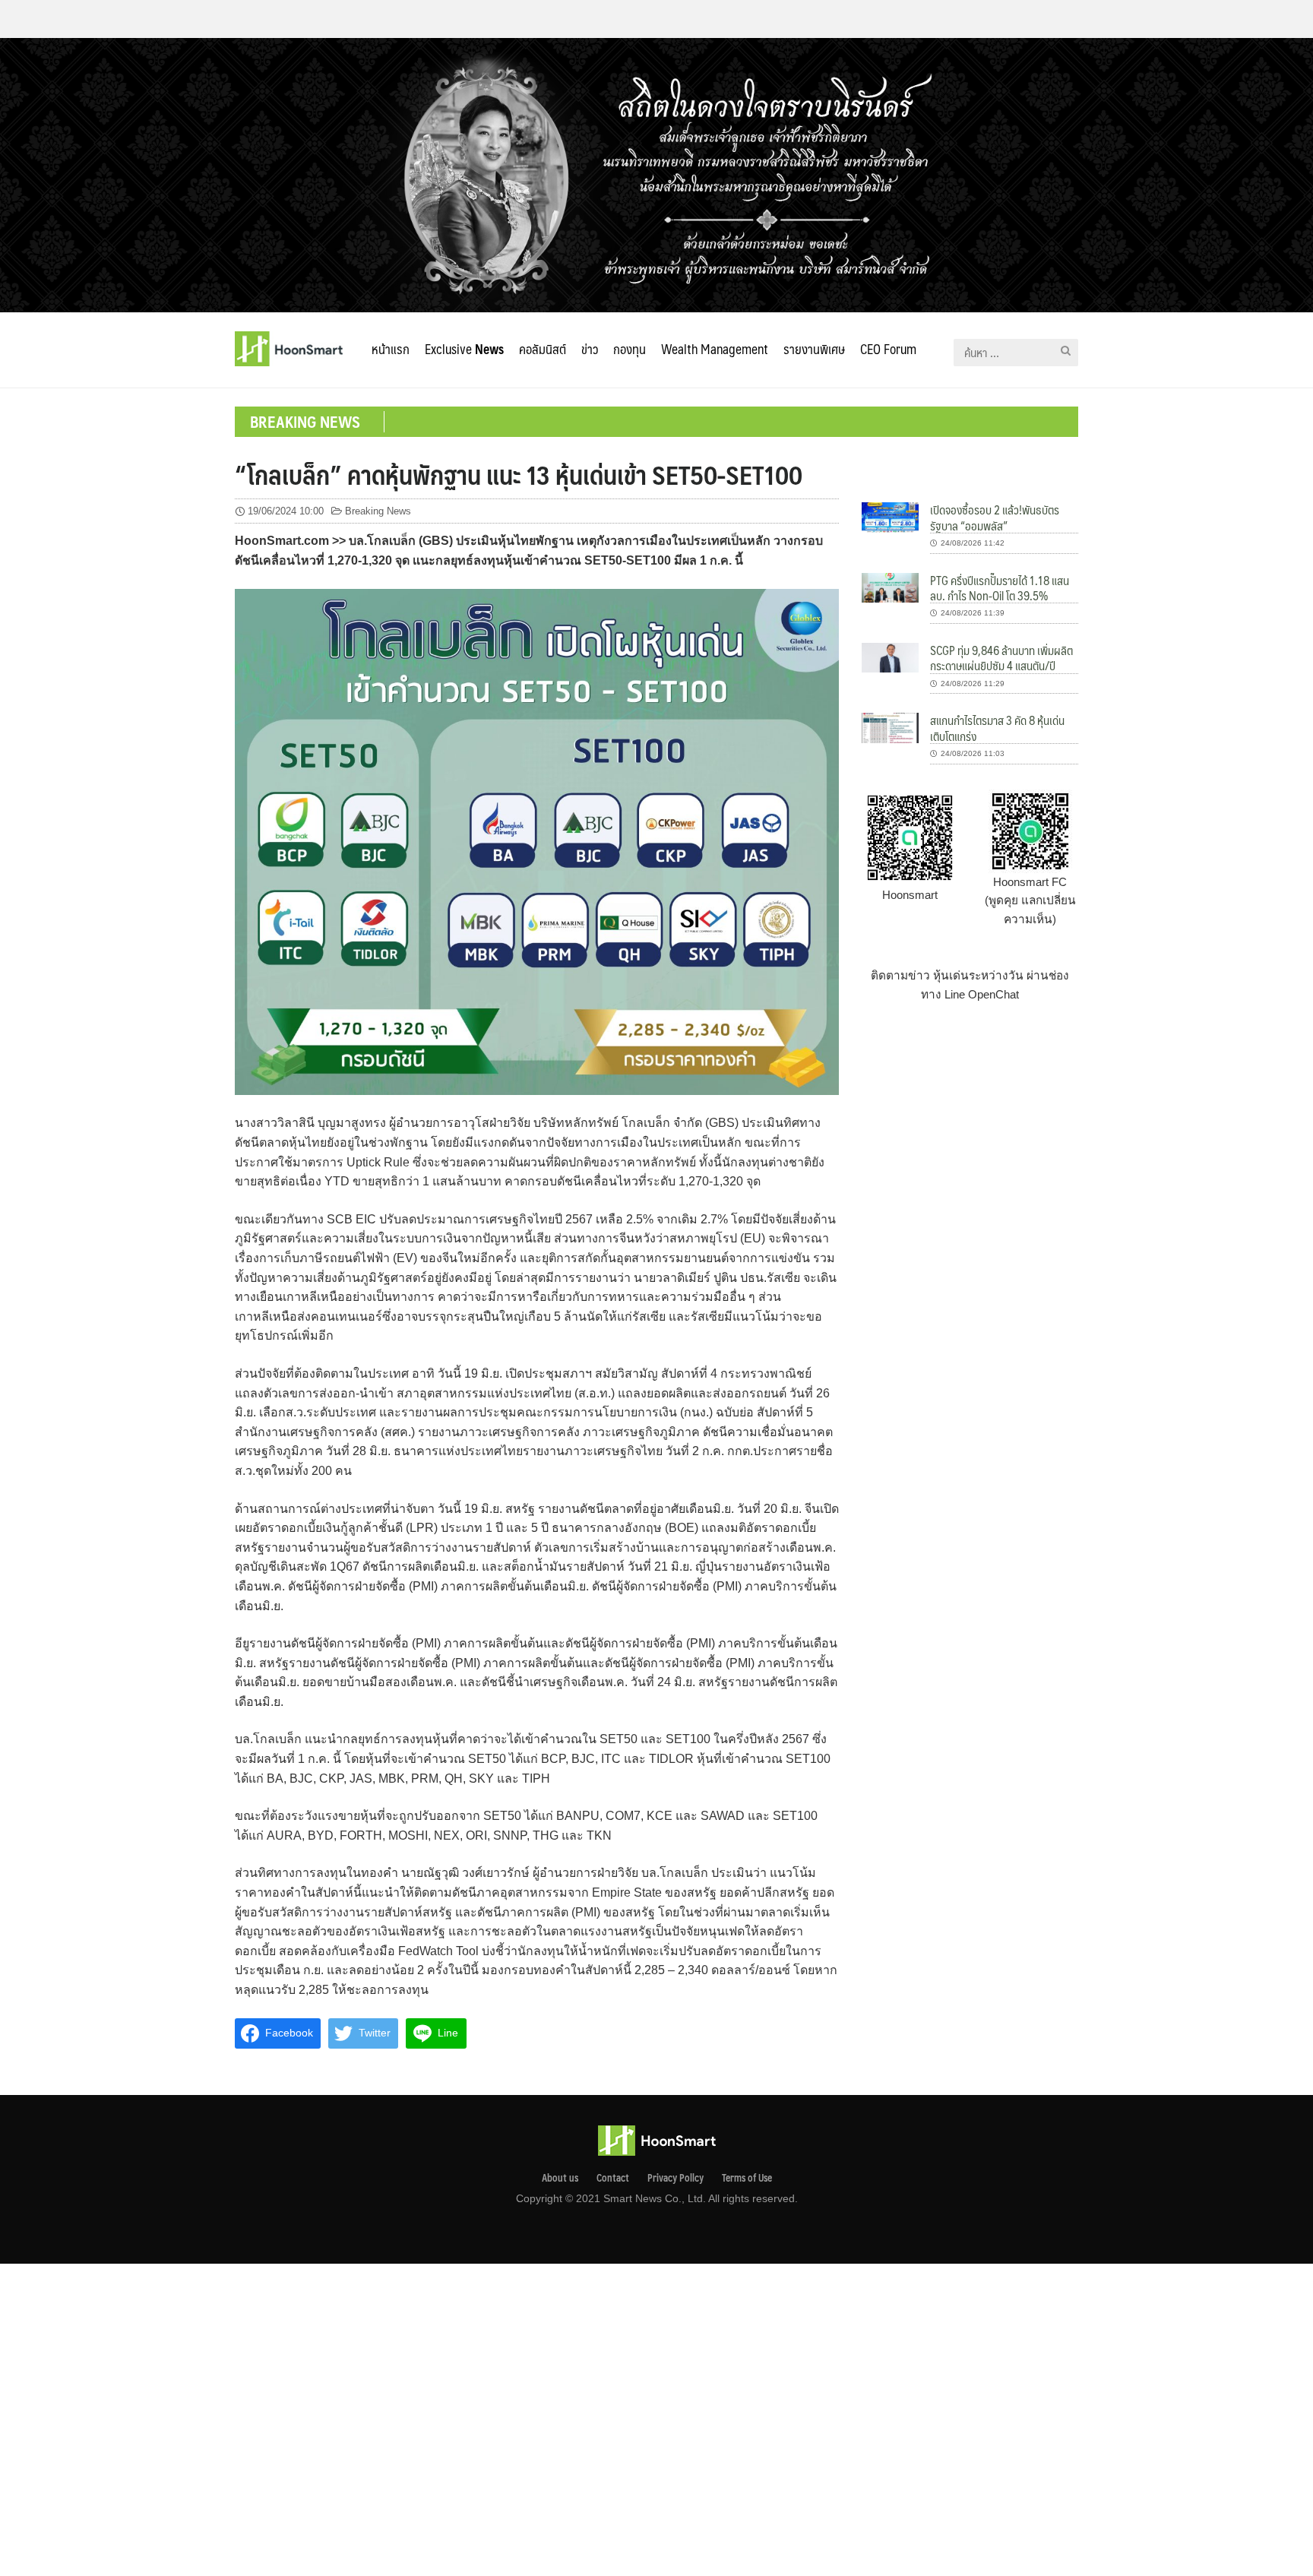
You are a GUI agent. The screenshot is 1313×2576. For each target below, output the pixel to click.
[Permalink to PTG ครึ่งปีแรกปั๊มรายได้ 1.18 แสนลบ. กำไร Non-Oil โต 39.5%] (890, 587)
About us (560, 2178)
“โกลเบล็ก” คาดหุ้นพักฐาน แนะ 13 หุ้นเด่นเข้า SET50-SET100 (519, 474)
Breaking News (378, 511)
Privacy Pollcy (675, 2178)
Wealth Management (715, 349)
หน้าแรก (391, 349)
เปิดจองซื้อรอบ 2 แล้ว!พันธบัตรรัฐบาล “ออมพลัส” (995, 517)
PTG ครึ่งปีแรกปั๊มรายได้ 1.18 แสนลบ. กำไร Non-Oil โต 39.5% (1000, 588)
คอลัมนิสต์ (543, 349)
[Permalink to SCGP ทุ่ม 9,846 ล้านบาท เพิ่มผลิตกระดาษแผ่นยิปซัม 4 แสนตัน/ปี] (890, 657)
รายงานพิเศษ (814, 349)
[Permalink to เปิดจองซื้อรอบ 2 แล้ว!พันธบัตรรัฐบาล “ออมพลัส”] (890, 516)
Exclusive (464, 349)
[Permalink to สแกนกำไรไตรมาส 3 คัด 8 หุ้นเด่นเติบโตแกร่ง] (890, 727)
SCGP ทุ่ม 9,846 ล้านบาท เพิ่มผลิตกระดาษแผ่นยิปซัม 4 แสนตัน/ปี (1001, 658)
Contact (613, 2178)
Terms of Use (747, 2178)
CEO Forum (888, 349)
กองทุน (630, 349)
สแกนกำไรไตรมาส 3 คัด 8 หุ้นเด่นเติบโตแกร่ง (997, 728)
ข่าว (590, 349)
